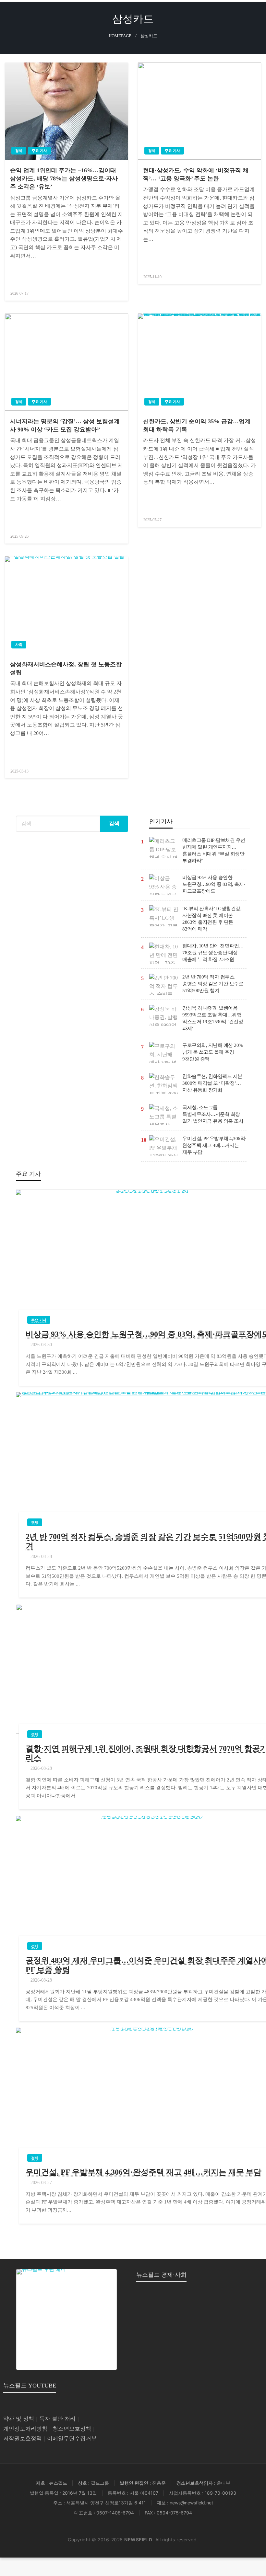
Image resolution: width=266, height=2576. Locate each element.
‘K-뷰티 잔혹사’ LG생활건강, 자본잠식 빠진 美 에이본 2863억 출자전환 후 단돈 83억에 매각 (212, 919)
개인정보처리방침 (25, 2429)
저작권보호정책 (23, 2439)
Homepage (120, 36)
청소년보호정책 (72, 2429)
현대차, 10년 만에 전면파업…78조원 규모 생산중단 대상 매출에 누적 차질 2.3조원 (213, 953)
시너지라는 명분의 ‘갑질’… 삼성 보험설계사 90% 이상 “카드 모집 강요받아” (65, 425)
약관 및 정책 (19, 2419)
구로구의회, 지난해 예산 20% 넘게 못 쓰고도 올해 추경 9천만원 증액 (213, 1052)
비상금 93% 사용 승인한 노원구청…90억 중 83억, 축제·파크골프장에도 (214, 884)
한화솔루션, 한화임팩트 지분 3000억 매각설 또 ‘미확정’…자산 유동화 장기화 (212, 1083)
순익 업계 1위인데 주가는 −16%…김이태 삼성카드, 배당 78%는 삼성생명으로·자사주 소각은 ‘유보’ (64, 178)
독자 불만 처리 (57, 2419)
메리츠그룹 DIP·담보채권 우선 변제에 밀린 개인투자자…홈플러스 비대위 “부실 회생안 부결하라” (214, 850)
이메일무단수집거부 (72, 2439)
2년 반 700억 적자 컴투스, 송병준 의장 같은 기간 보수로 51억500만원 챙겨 (213, 984)
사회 (19, 645)
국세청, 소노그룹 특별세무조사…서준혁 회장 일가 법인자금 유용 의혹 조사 (213, 1114)
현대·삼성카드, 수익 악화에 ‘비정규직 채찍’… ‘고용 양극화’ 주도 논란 (196, 174)
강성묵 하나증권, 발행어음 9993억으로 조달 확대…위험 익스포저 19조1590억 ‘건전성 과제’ (213, 1018)
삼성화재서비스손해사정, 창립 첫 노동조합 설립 (66, 668)
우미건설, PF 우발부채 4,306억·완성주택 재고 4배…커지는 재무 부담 (214, 1145)
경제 (19, 151)
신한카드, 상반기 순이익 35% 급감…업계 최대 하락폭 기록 (197, 425)
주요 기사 (39, 151)
